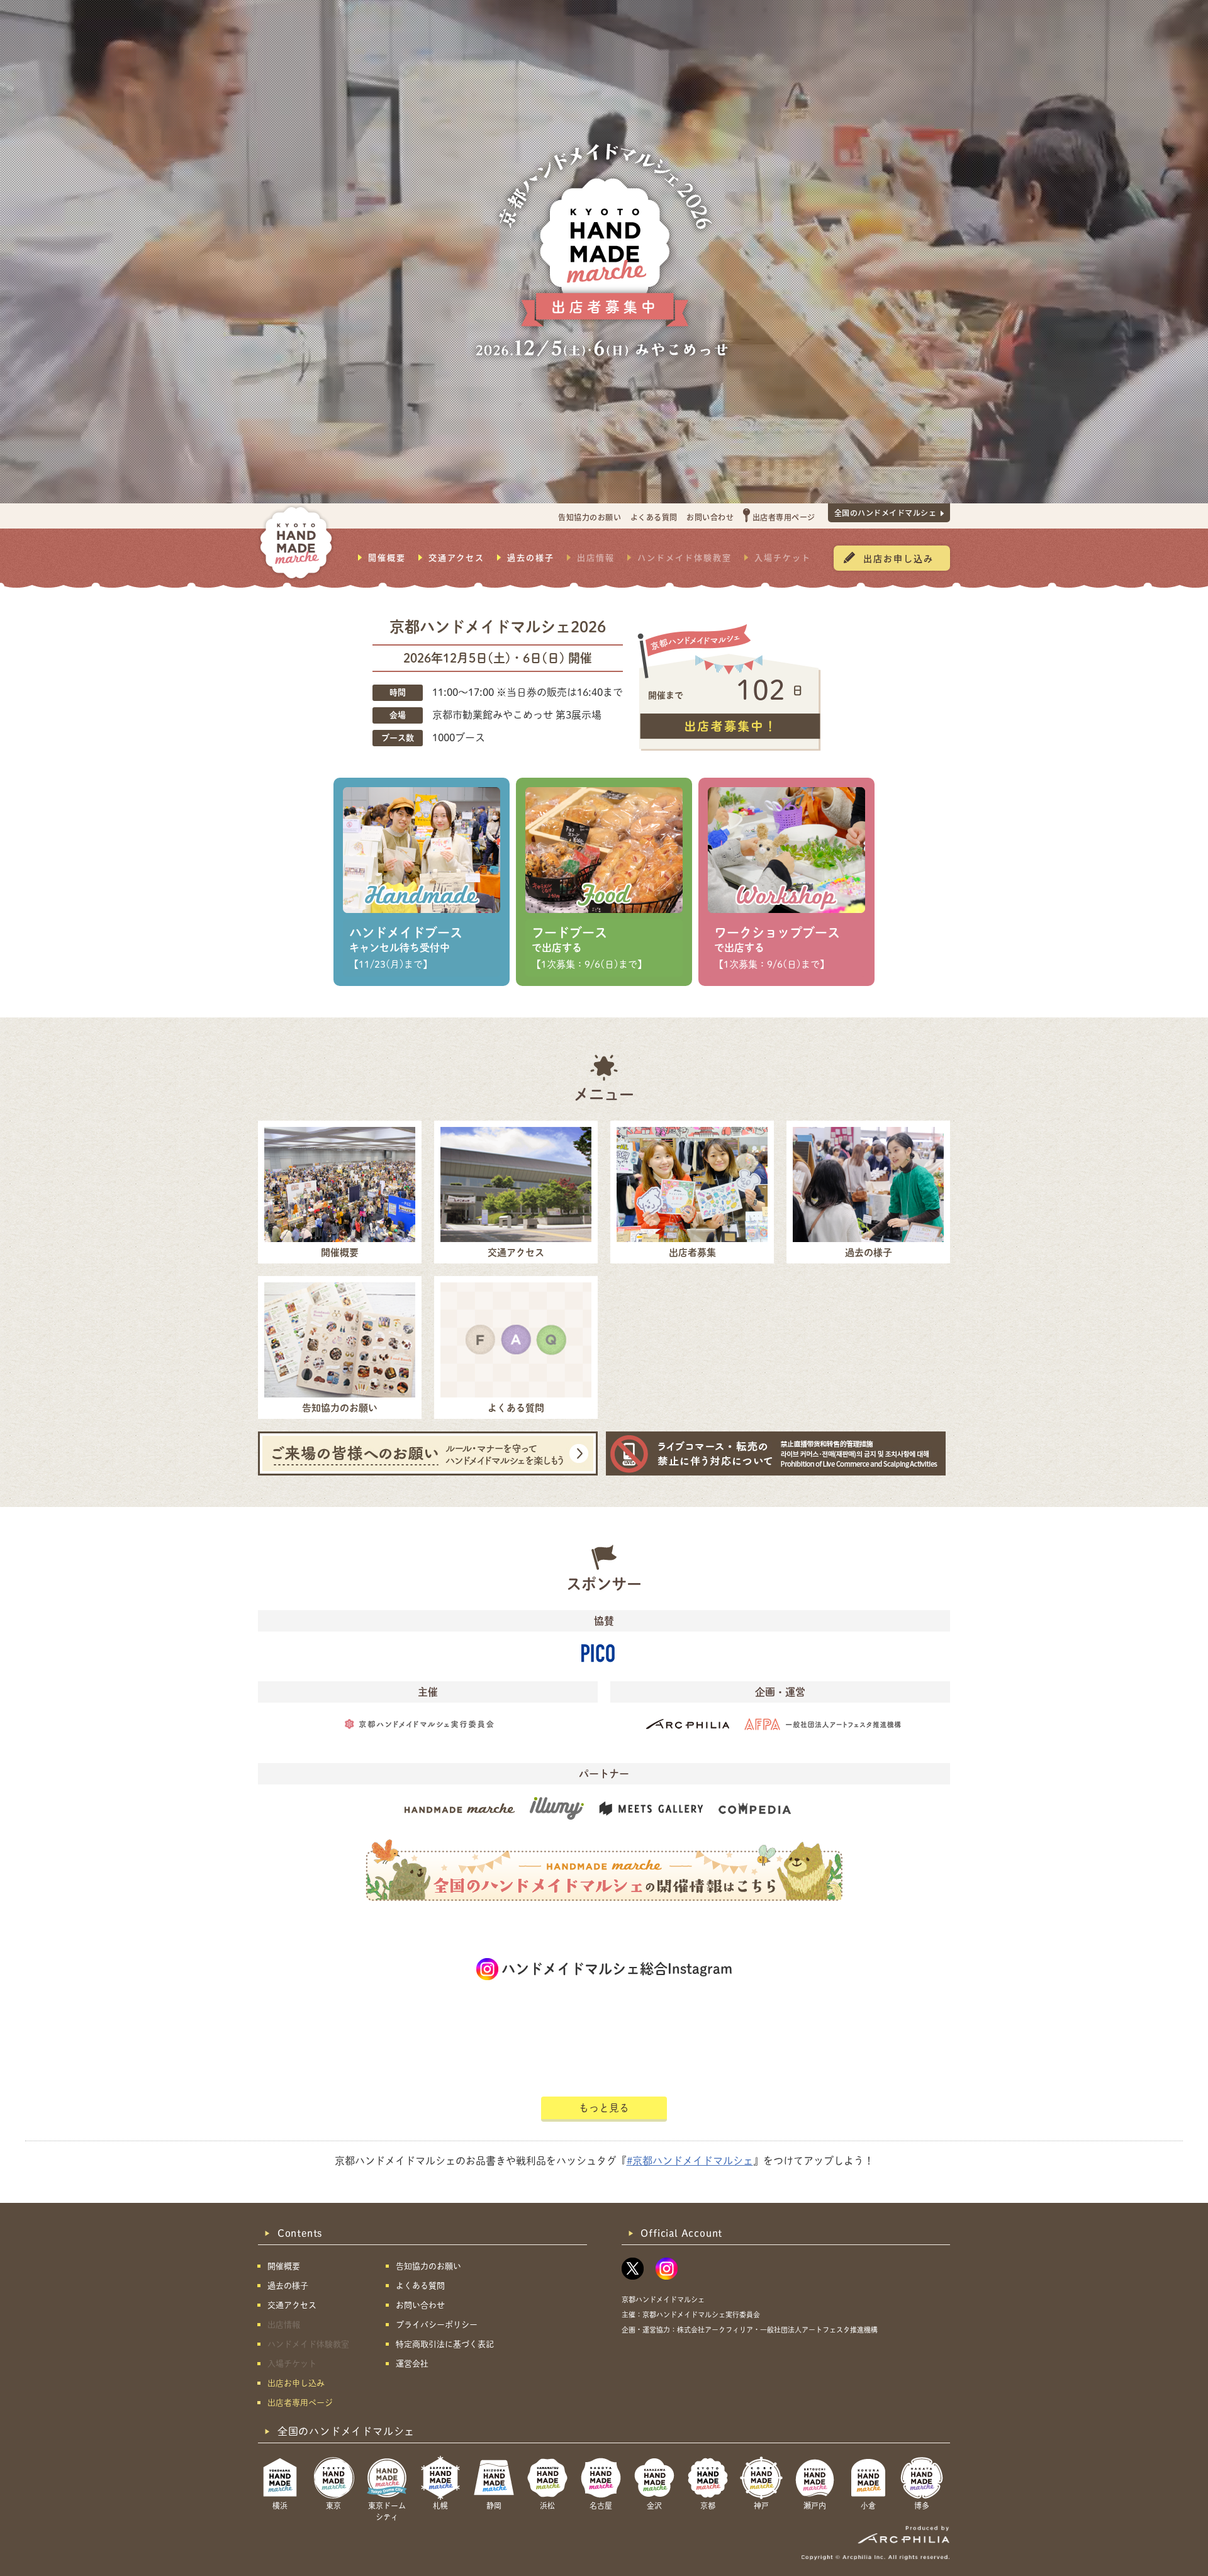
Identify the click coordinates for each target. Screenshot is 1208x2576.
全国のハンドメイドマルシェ (886, 512)
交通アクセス (456, 557)
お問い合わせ (710, 517)
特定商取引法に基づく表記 (445, 2344)
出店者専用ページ (784, 517)
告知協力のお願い (590, 517)
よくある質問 (654, 517)
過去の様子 (531, 557)
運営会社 (412, 2364)
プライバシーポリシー (437, 2325)
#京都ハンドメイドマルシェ (690, 2161)
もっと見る (604, 2108)
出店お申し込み (898, 558)
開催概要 (387, 557)
